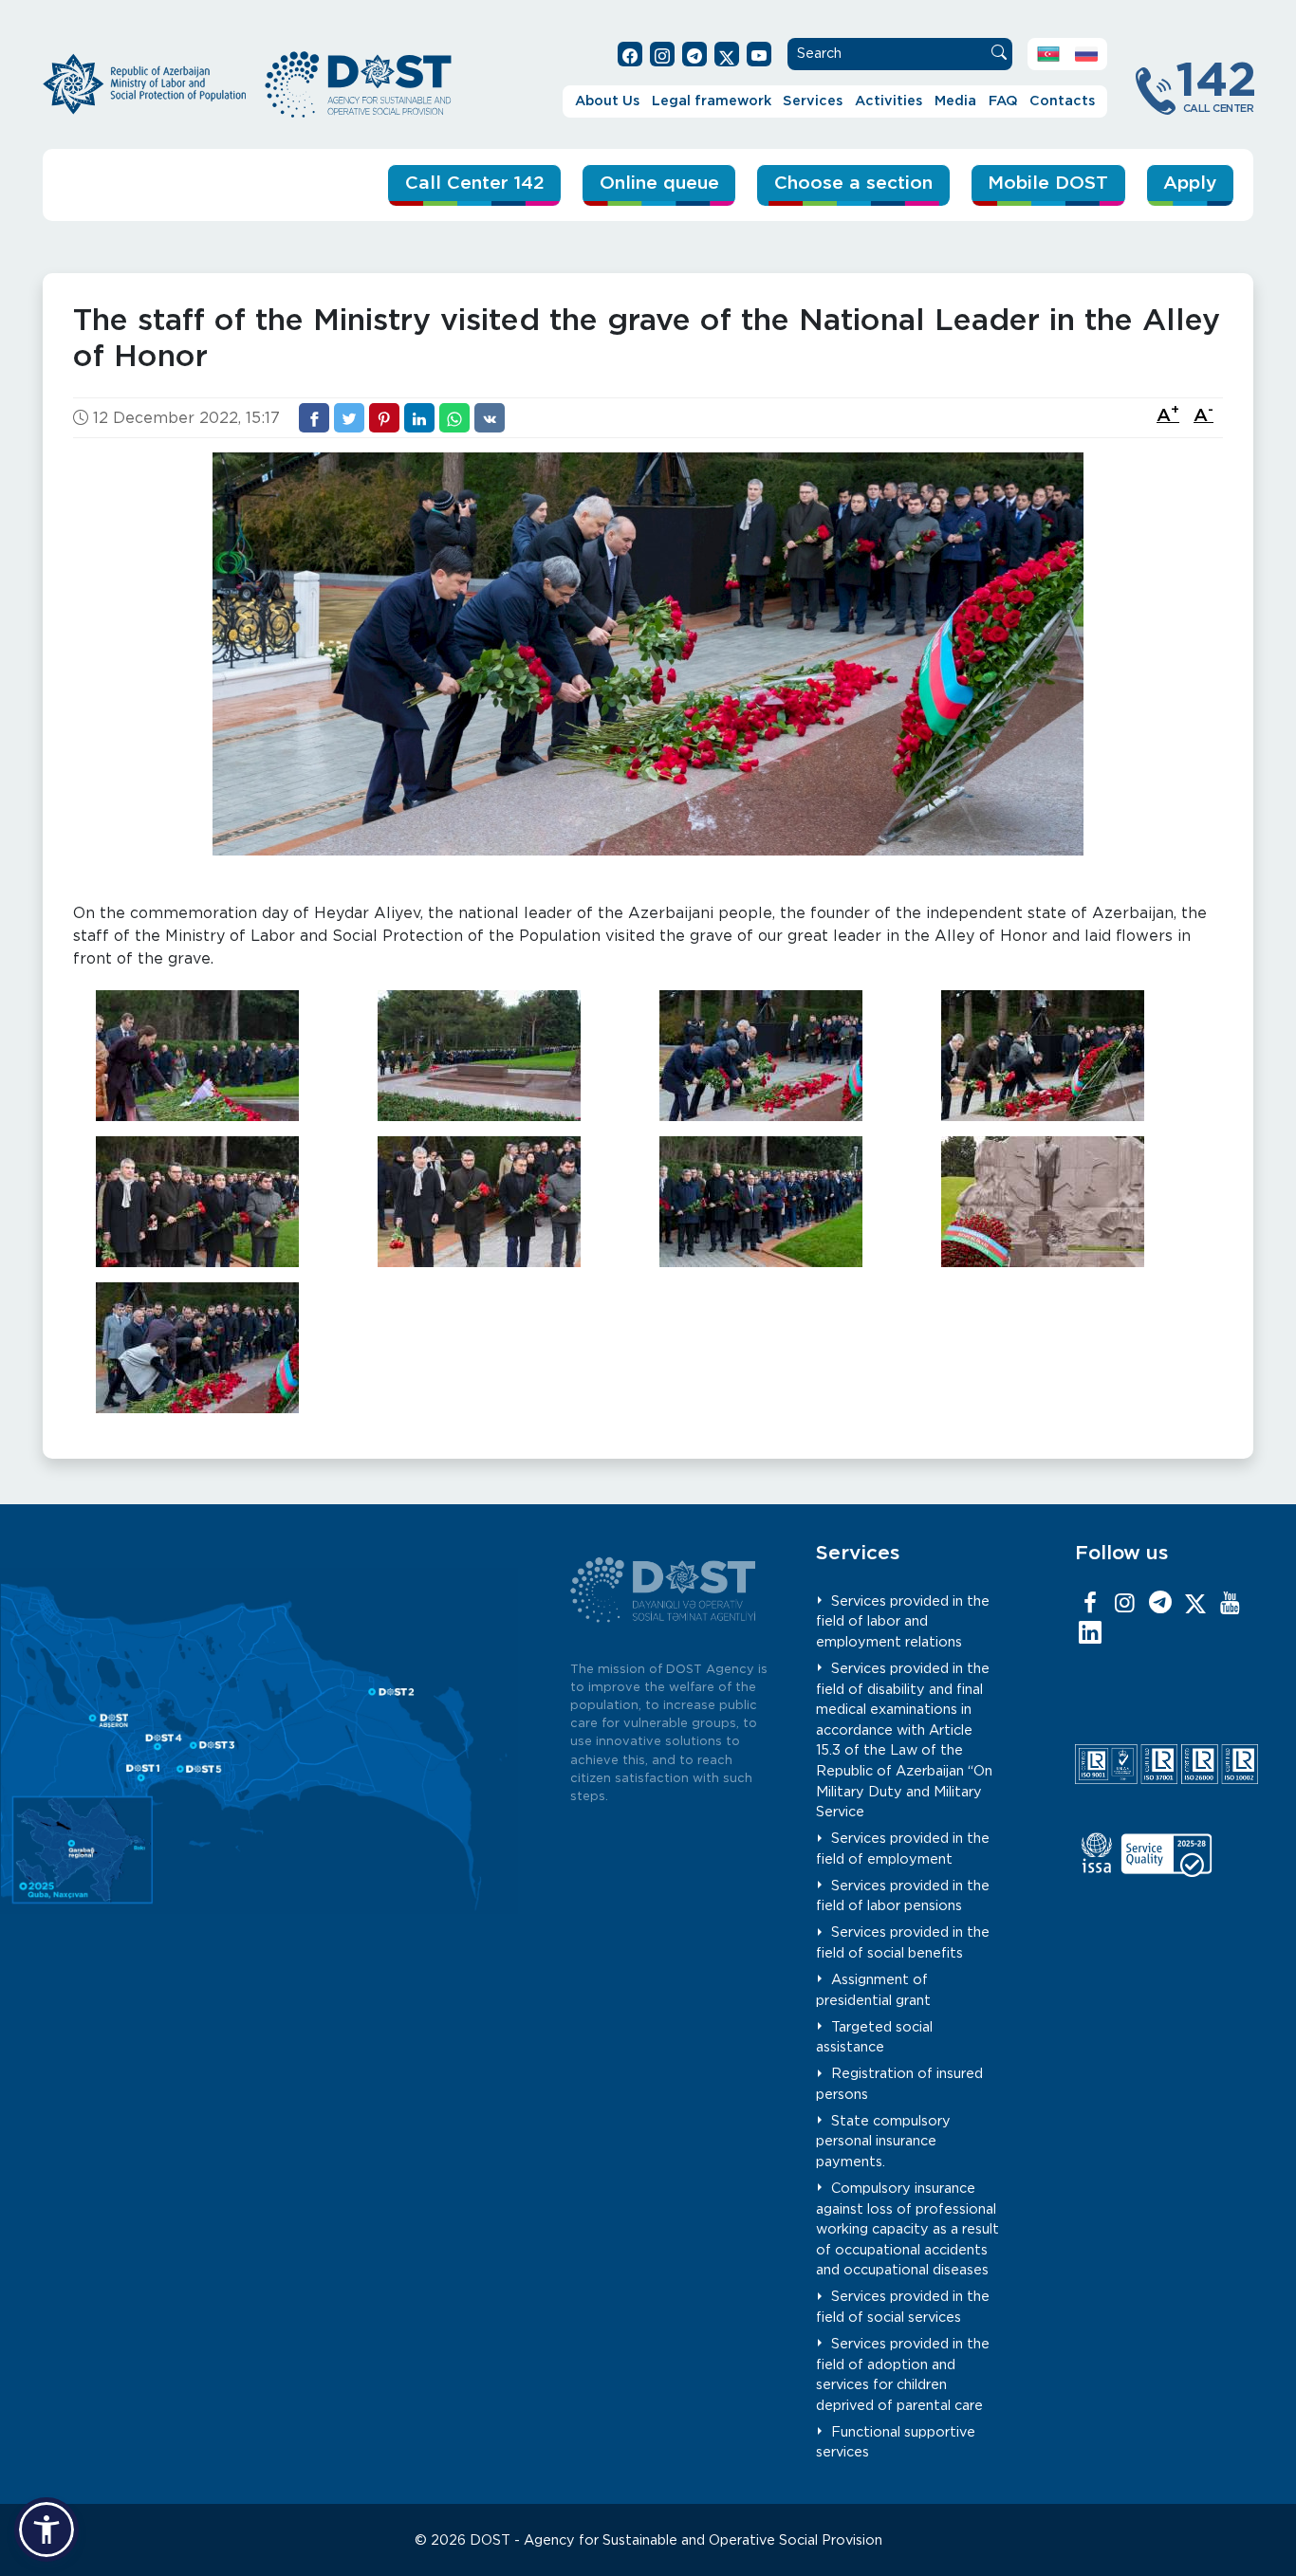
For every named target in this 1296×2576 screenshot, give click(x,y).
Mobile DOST (1048, 184)
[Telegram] (1160, 1604)
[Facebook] (1090, 1604)
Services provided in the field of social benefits (903, 1943)
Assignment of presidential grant (873, 1990)
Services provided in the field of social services (903, 2307)
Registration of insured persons (900, 2084)
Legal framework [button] (712, 101)
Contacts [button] (1062, 101)
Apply (1190, 184)
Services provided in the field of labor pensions (903, 1896)
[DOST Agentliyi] (1090, 1634)
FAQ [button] (1003, 101)
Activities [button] (889, 101)
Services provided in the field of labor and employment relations (903, 1622)
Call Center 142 (475, 184)
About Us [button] (607, 101)
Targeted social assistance (875, 2038)
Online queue (659, 184)
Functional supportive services (896, 2443)
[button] (46, 2530)
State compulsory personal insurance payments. (884, 2142)
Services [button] (813, 101)
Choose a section (853, 184)
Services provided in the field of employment (903, 1849)
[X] (1195, 1604)
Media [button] (955, 101)
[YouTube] (1231, 1604)
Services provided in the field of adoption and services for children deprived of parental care (903, 2375)
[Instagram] (1125, 1604)
